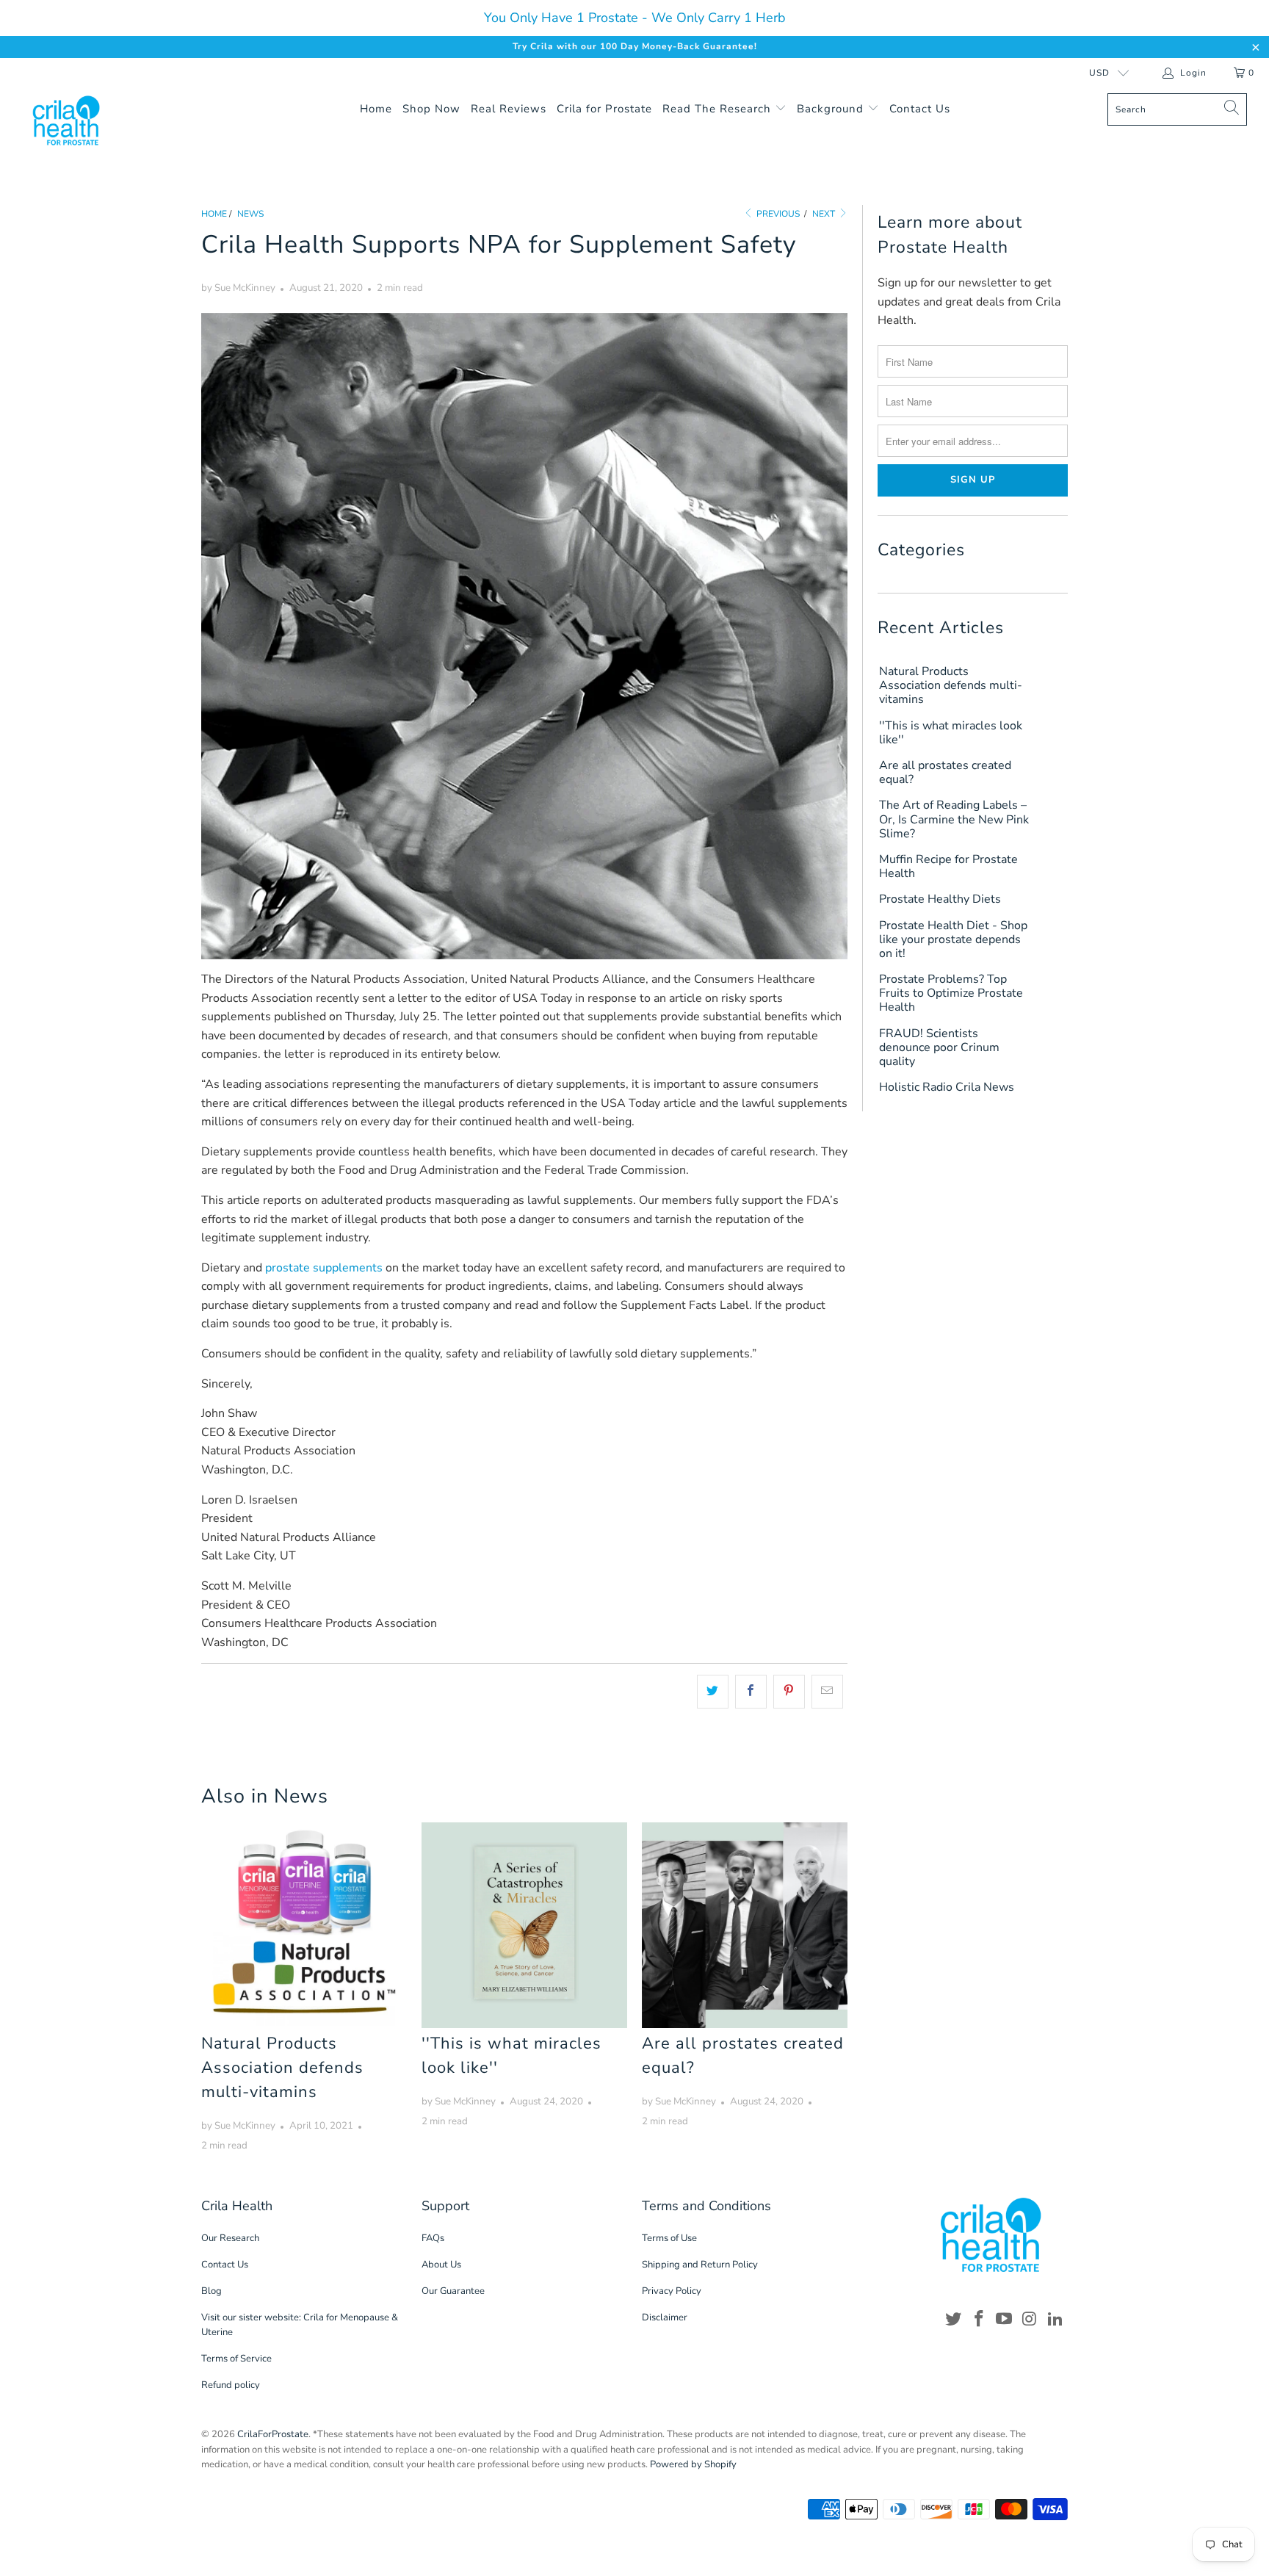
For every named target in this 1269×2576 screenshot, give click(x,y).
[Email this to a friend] (827, 1692)
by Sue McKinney (238, 288)
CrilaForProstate (273, 2434)
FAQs (433, 2238)
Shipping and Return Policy (700, 2265)
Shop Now (431, 109)
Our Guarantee (453, 2291)
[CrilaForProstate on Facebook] (979, 2320)
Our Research (230, 2238)
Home (376, 109)
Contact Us (920, 109)
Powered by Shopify (693, 2464)
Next (825, 214)
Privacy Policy (672, 2291)
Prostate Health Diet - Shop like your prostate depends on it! (953, 940)
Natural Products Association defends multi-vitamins (282, 2068)
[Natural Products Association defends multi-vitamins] (304, 1925)
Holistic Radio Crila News (947, 1087)
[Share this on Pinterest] (789, 1692)
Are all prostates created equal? (945, 773)
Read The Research (719, 109)
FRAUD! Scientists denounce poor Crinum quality (939, 1048)
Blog (211, 2291)
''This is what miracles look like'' (951, 733)
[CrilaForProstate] (109, 120)
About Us (441, 2265)
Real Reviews (509, 109)
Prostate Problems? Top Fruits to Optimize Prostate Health (951, 994)
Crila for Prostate (604, 109)
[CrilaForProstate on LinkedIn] (1055, 2320)
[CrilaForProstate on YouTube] (1005, 2320)
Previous (777, 214)
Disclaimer (665, 2317)
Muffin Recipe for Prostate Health (948, 867)
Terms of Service (236, 2359)
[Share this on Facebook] (751, 1692)
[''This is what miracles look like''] (524, 1925)
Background (832, 109)
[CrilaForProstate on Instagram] (1030, 2320)
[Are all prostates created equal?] (745, 1925)
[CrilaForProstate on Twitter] (954, 2320)
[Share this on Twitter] (713, 1692)
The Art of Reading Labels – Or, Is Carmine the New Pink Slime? (954, 820)
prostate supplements (324, 1268)
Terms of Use (669, 2238)
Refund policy (231, 2385)
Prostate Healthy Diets (940, 899)
